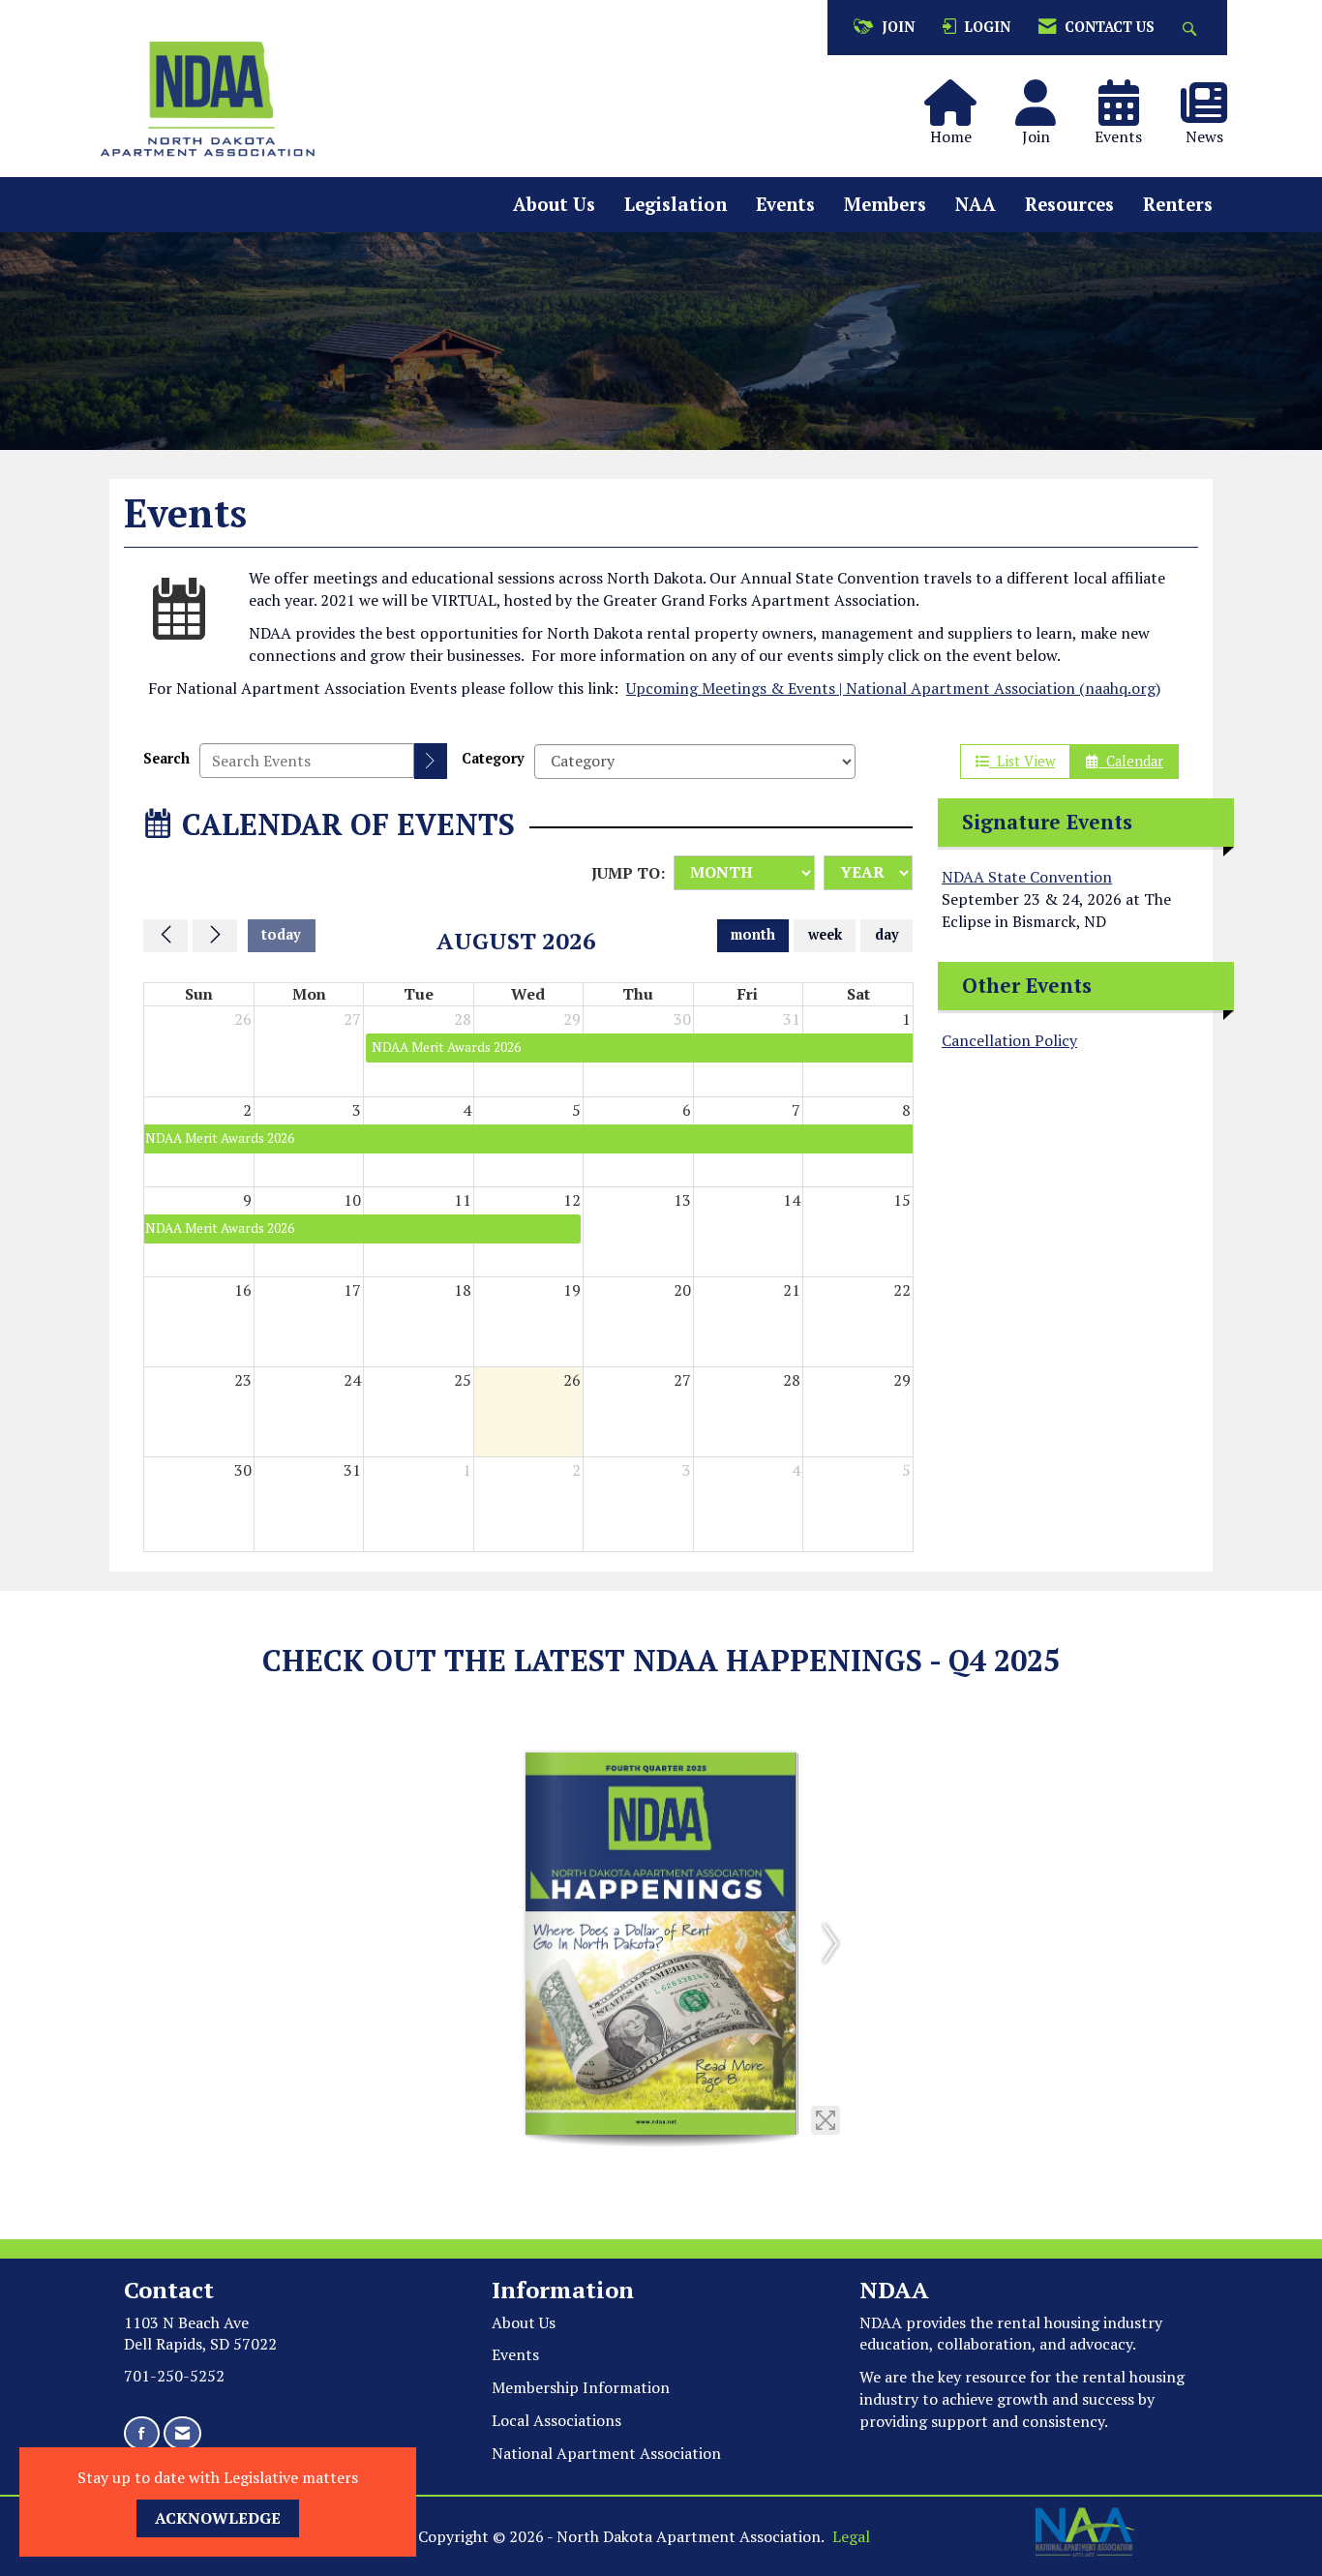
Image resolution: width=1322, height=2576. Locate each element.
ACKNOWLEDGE (218, 2518)
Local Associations (556, 2420)
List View (1022, 761)
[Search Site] (1192, 28)
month (753, 934)
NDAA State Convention (1027, 877)
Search (166, 758)
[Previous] (165, 936)
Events (785, 204)
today (281, 934)
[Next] (215, 936)
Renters (1178, 204)
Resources (1069, 204)
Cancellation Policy (1009, 1040)
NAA (976, 204)
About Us (554, 204)
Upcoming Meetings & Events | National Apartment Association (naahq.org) (893, 688)
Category (493, 758)
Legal (851, 2536)
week (825, 934)
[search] (431, 761)
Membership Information (581, 2387)
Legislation (676, 204)
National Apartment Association (606, 2453)
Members (885, 204)
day (887, 934)
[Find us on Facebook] (142, 2433)
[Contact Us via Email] (182, 2433)
